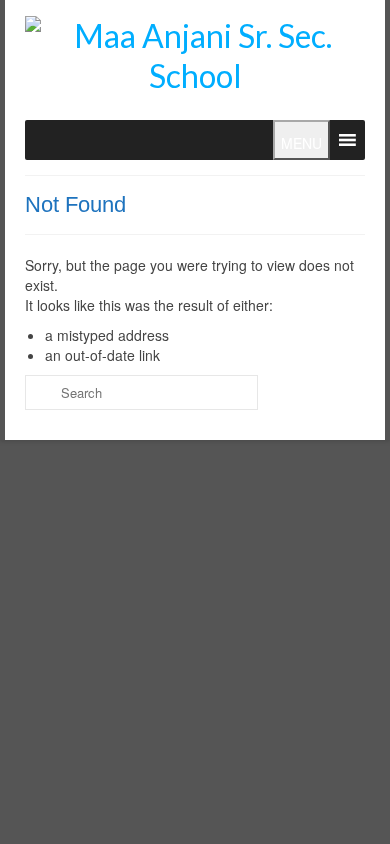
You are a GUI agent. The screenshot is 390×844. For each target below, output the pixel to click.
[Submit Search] (40, 392)
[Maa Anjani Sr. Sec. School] (195, 56)
